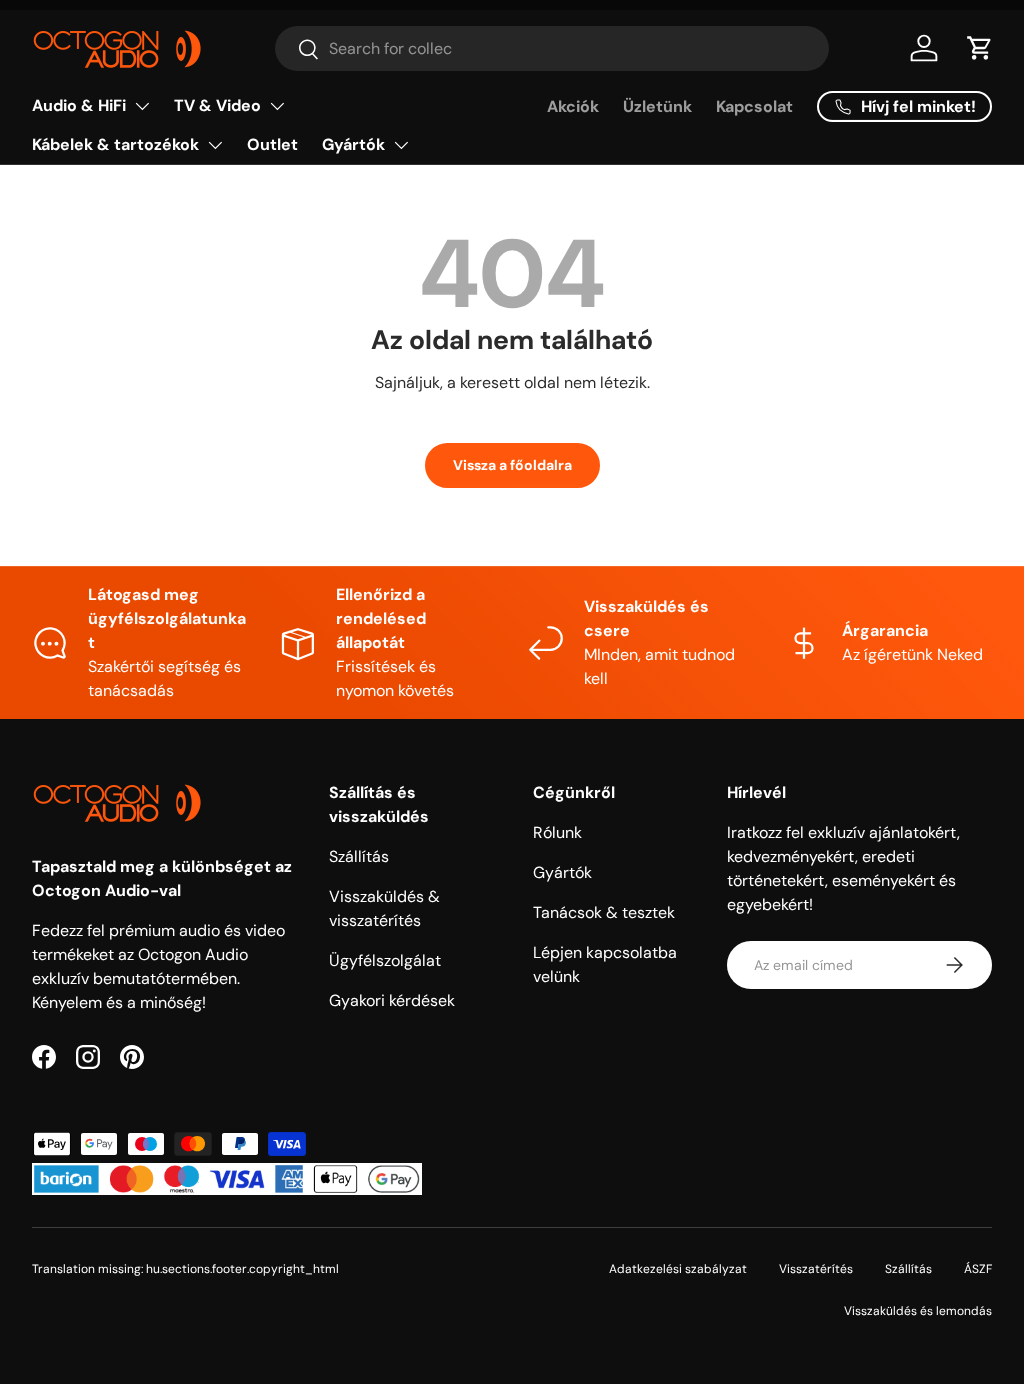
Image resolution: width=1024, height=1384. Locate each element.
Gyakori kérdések (392, 1000)
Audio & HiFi (79, 105)
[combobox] (552, 48)
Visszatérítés (816, 1269)
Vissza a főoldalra (512, 465)
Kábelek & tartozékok (115, 144)
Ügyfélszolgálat (385, 960)
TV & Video (217, 105)
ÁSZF (978, 1269)
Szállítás (359, 856)
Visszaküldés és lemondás (918, 1311)
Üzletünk (657, 106)
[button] (980, 48)
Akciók (573, 106)
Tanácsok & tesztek (604, 912)
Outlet (272, 144)
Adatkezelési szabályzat (678, 1269)
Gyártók (353, 144)
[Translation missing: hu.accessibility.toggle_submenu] (142, 106)
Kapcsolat (754, 106)
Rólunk (557, 832)
